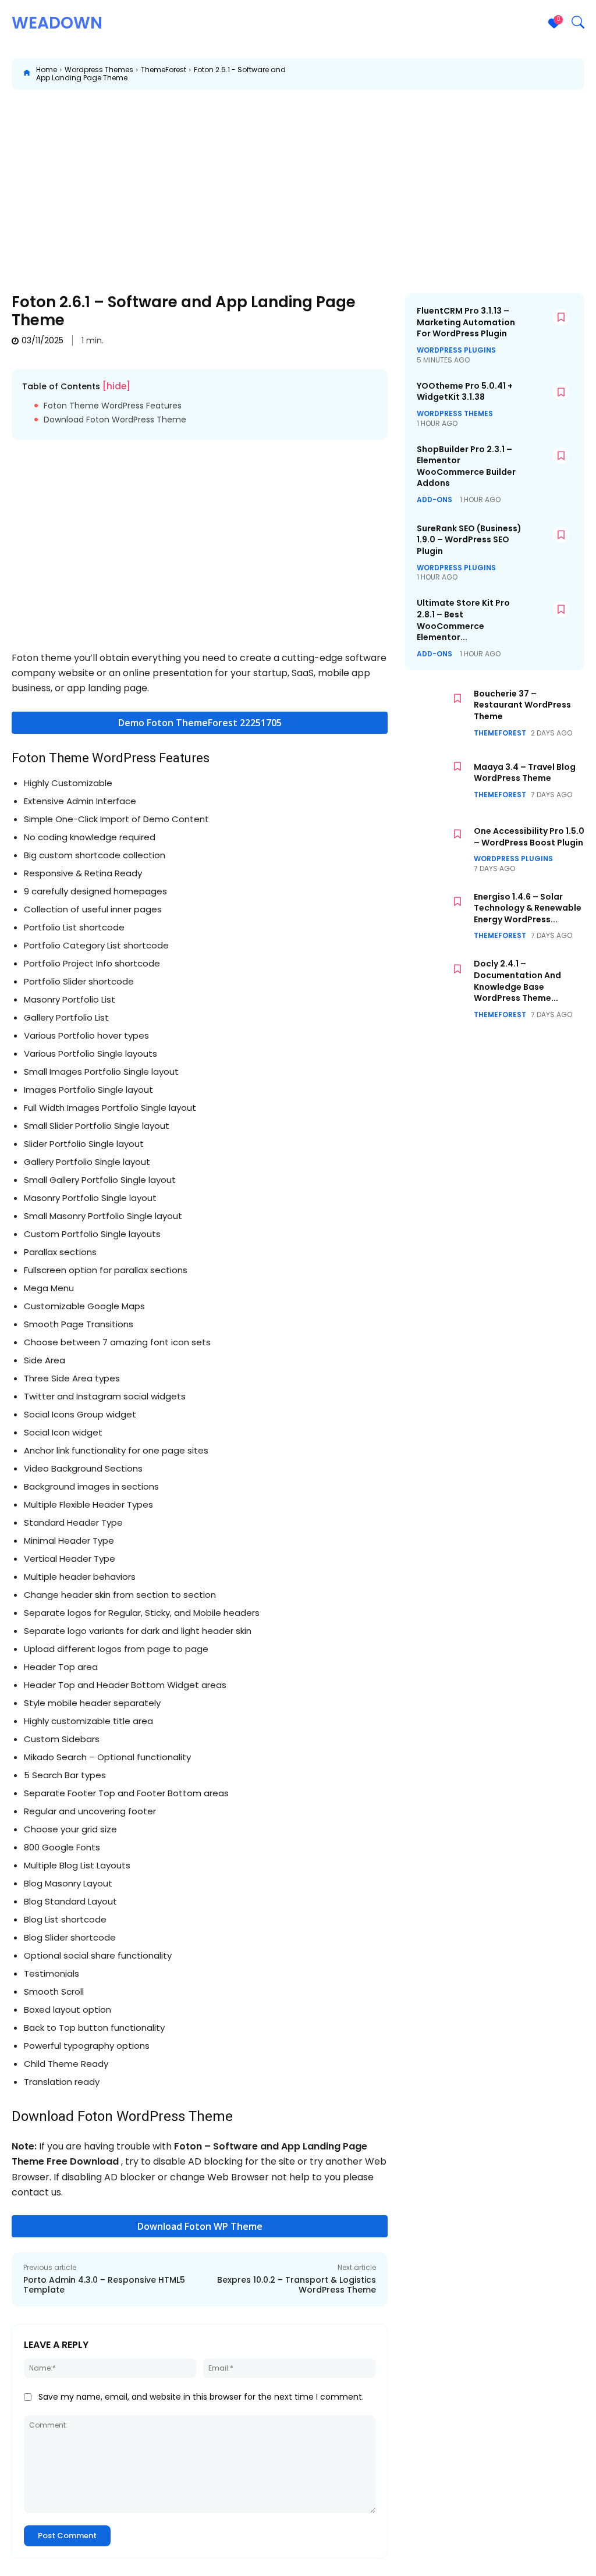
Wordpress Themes (99, 70)
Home (47, 70)
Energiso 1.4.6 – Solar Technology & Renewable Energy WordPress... (528, 908)
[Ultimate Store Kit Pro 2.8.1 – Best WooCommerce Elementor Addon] (549, 616)
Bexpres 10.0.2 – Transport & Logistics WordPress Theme (297, 2285)
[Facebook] (392, 74)
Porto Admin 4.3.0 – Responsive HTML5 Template (104, 2285)
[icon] (27, 74)
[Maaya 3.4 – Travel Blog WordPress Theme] (437, 781)
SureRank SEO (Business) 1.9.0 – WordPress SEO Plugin (469, 540)
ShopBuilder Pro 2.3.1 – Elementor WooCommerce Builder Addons (466, 466)
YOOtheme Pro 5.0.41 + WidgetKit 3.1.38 (465, 392)
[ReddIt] (499, 74)
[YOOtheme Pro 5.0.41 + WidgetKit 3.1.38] (549, 399)
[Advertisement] (298, 183)
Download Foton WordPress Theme (115, 420)
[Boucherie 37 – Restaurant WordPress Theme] (437, 713)
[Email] (526, 74)
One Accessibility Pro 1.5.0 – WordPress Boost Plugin (529, 837)
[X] (419, 74)
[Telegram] (580, 74)
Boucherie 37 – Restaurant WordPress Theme (522, 705)
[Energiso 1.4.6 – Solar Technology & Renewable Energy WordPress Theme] (437, 916)
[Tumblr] (553, 74)
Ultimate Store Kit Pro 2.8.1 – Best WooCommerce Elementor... (463, 620)
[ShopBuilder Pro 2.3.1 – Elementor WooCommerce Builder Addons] (549, 463)
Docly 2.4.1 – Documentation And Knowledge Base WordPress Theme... (517, 981)
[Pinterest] (446, 74)
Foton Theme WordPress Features (113, 406)
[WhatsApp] (473, 74)
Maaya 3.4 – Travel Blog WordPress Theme (525, 773)
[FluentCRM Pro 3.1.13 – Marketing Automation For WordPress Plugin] (549, 324)
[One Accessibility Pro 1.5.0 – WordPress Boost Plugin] (437, 848)
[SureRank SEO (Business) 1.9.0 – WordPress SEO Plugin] (549, 542)
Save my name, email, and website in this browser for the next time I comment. (201, 2397)
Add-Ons (434, 500)
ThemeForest (164, 70)
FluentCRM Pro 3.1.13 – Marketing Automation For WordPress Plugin (466, 322)
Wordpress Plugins (456, 350)
